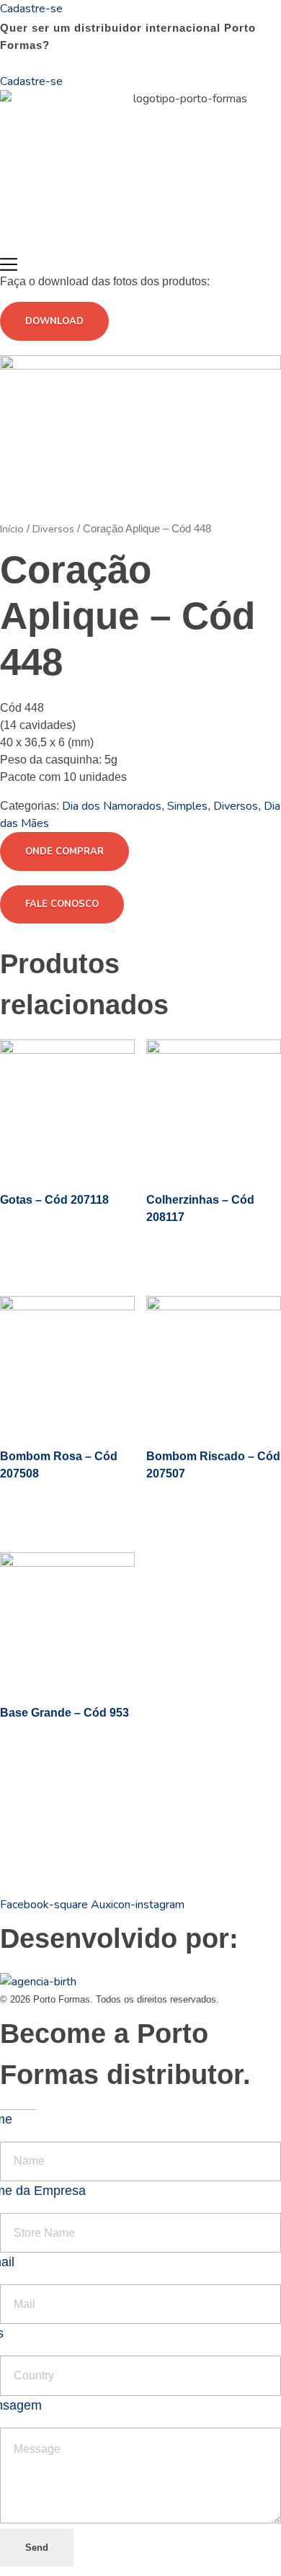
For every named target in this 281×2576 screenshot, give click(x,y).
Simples (187, 806)
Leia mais (57, 1251)
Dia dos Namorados (112, 806)
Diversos (53, 529)
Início (12, 529)
